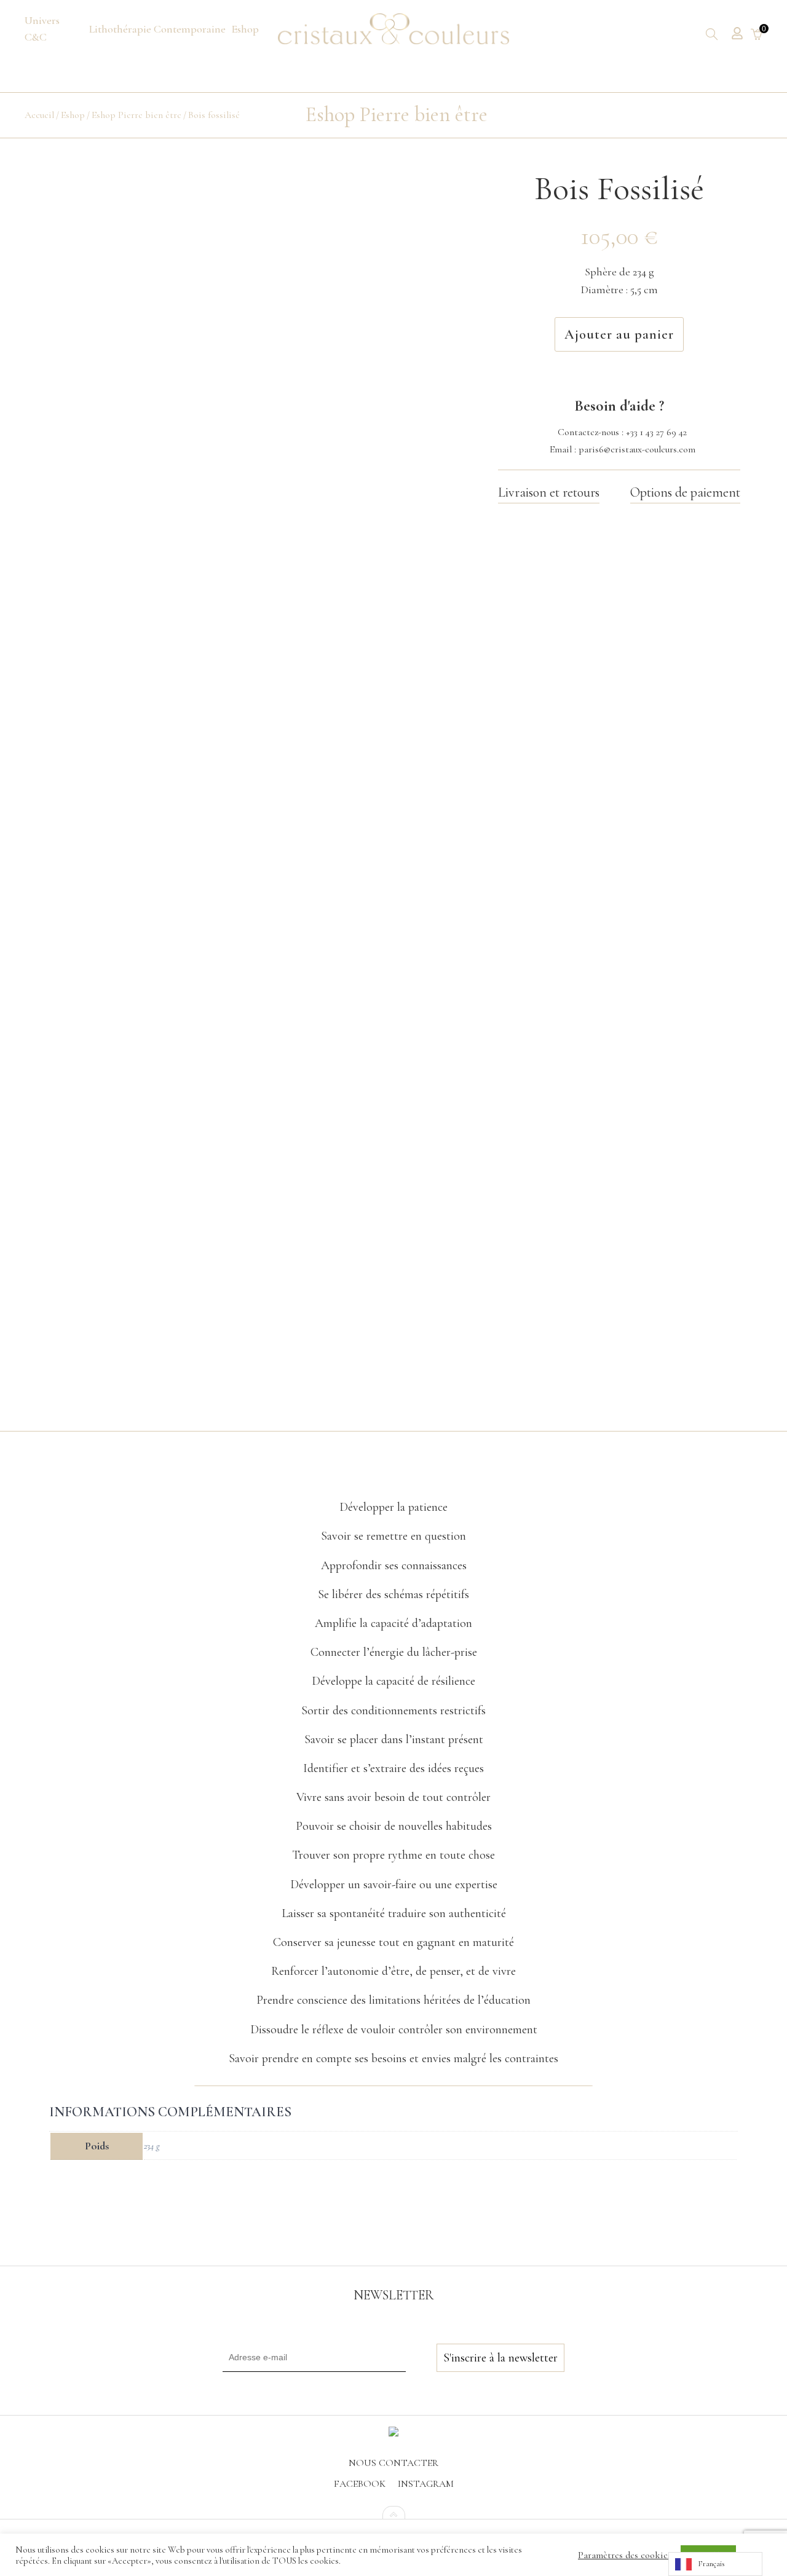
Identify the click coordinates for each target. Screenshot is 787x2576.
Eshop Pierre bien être (136, 115)
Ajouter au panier (619, 334)
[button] (393, 1478)
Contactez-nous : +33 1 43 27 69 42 (622, 432)
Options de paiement (685, 492)
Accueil (39, 115)
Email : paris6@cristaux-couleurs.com (623, 449)
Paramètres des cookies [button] (625, 2555)
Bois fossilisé (214, 115)
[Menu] (54, 29)
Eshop (73, 115)
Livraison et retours (549, 492)
